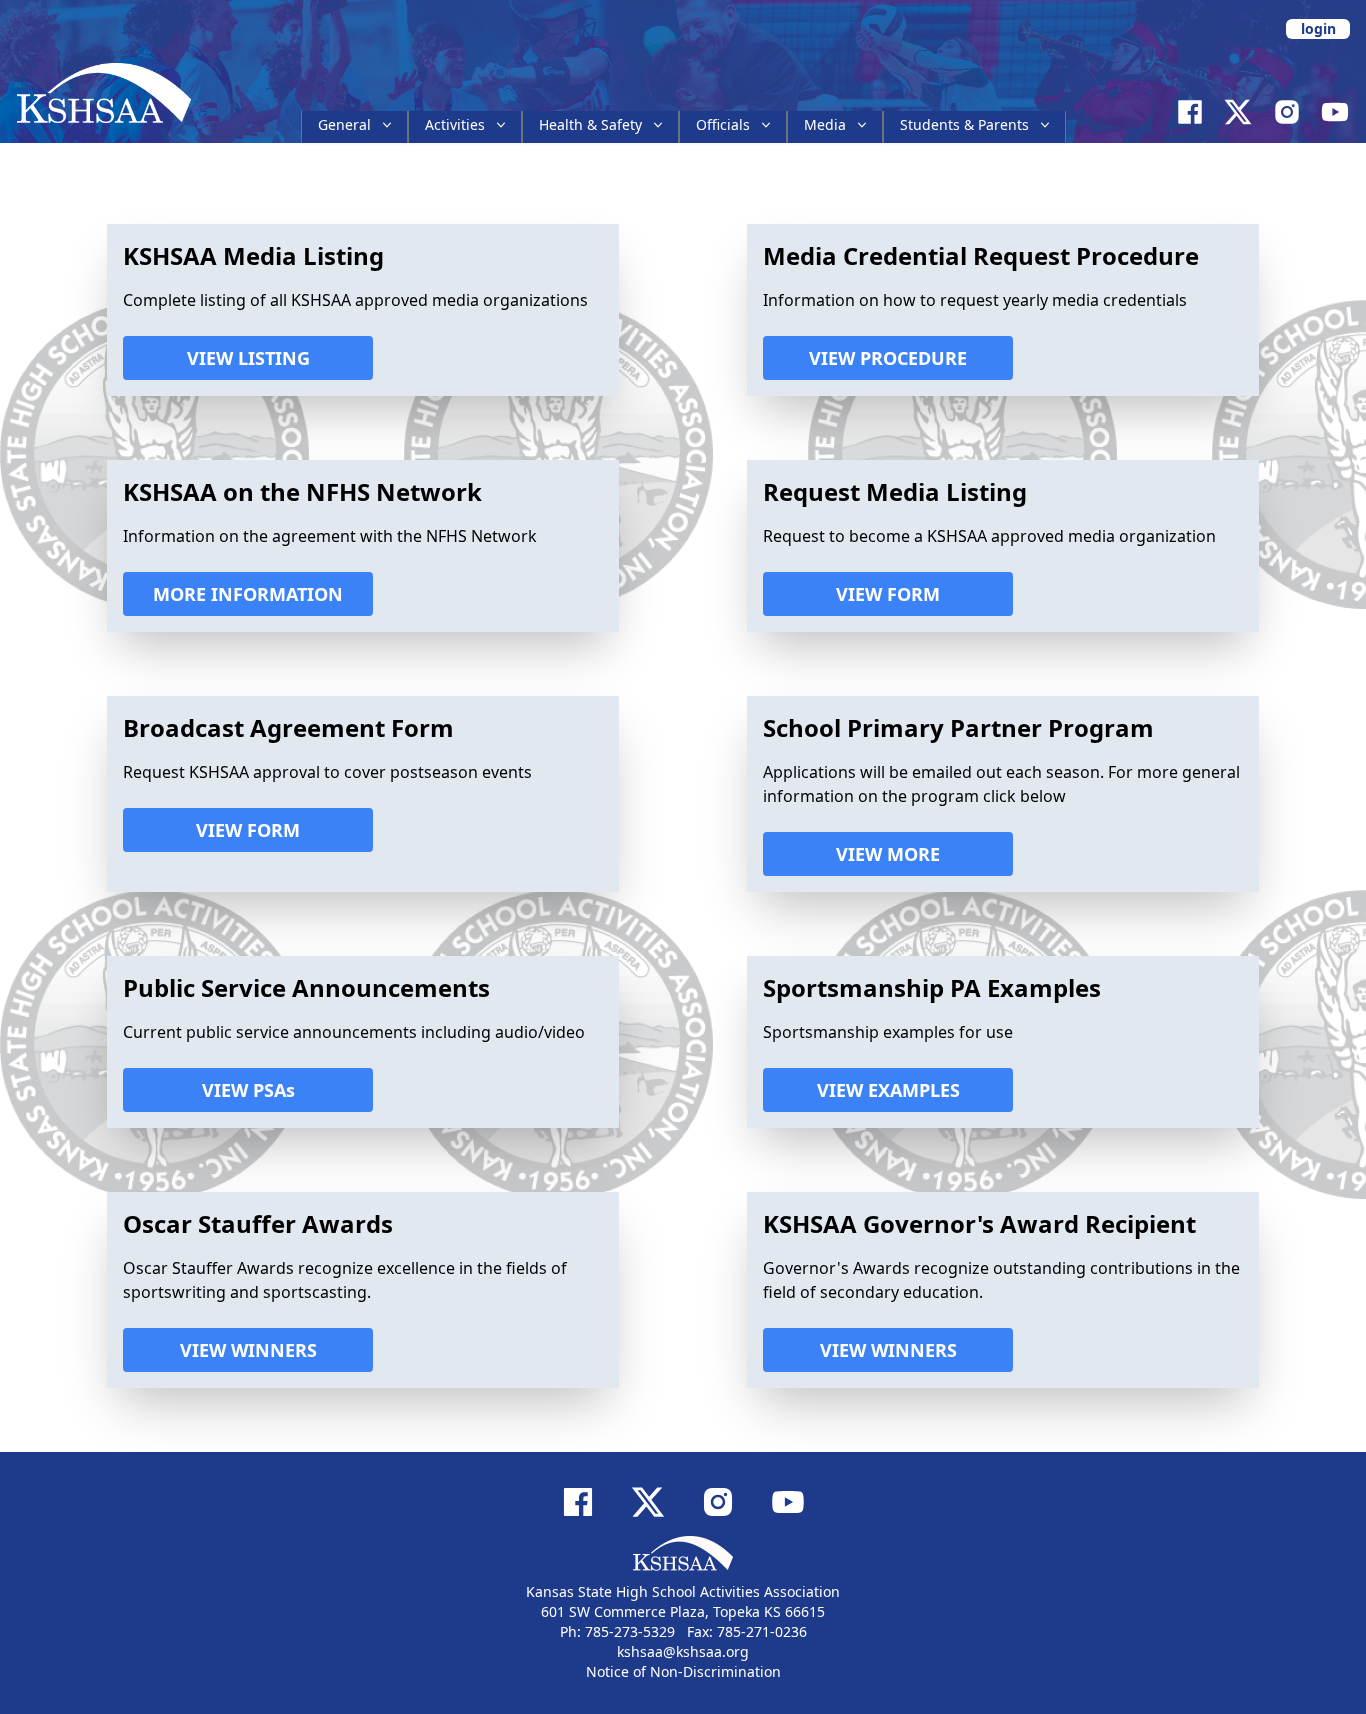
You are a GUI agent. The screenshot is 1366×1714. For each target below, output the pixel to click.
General (344, 124)
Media (825, 124)
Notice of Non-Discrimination (683, 1671)
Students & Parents (964, 124)
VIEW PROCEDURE (888, 358)
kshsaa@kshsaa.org (683, 1651)
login (1318, 28)
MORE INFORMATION (248, 594)
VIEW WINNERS (248, 1350)
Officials (723, 124)
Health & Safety (590, 124)
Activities (455, 124)
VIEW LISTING (248, 358)
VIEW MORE (888, 854)
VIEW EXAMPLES (888, 1090)
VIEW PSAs (248, 1090)
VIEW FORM (888, 594)
